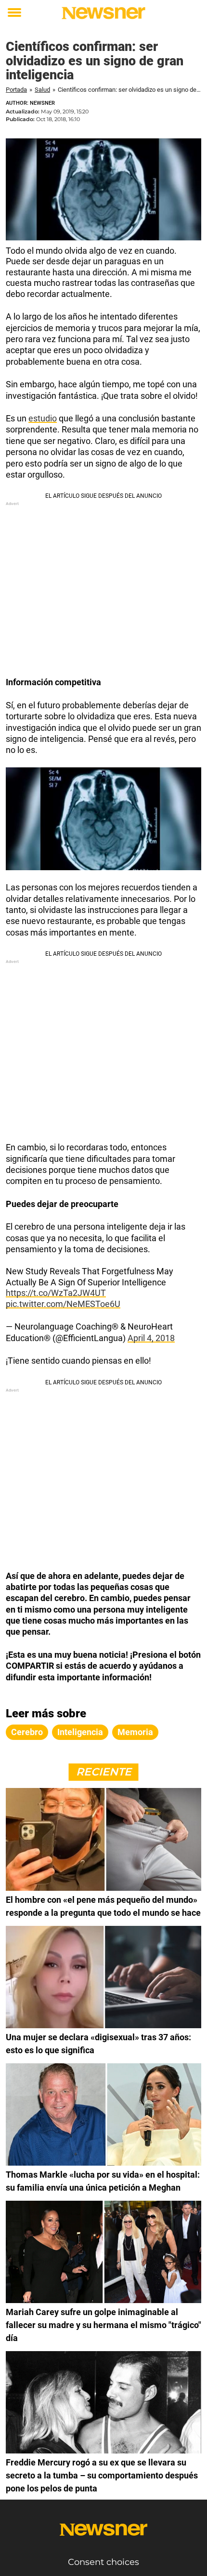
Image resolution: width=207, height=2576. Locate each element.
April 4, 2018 (151, 1338)
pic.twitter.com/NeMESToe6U (63, 1304)
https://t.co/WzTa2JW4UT (56, 1293)
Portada (16, 90)
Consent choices (103, 2562)
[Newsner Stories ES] (103, 13)
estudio (43, 418)
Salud (42, 90)
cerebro (27, 1732)
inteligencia (80, 1732)
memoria (135, 1732)
